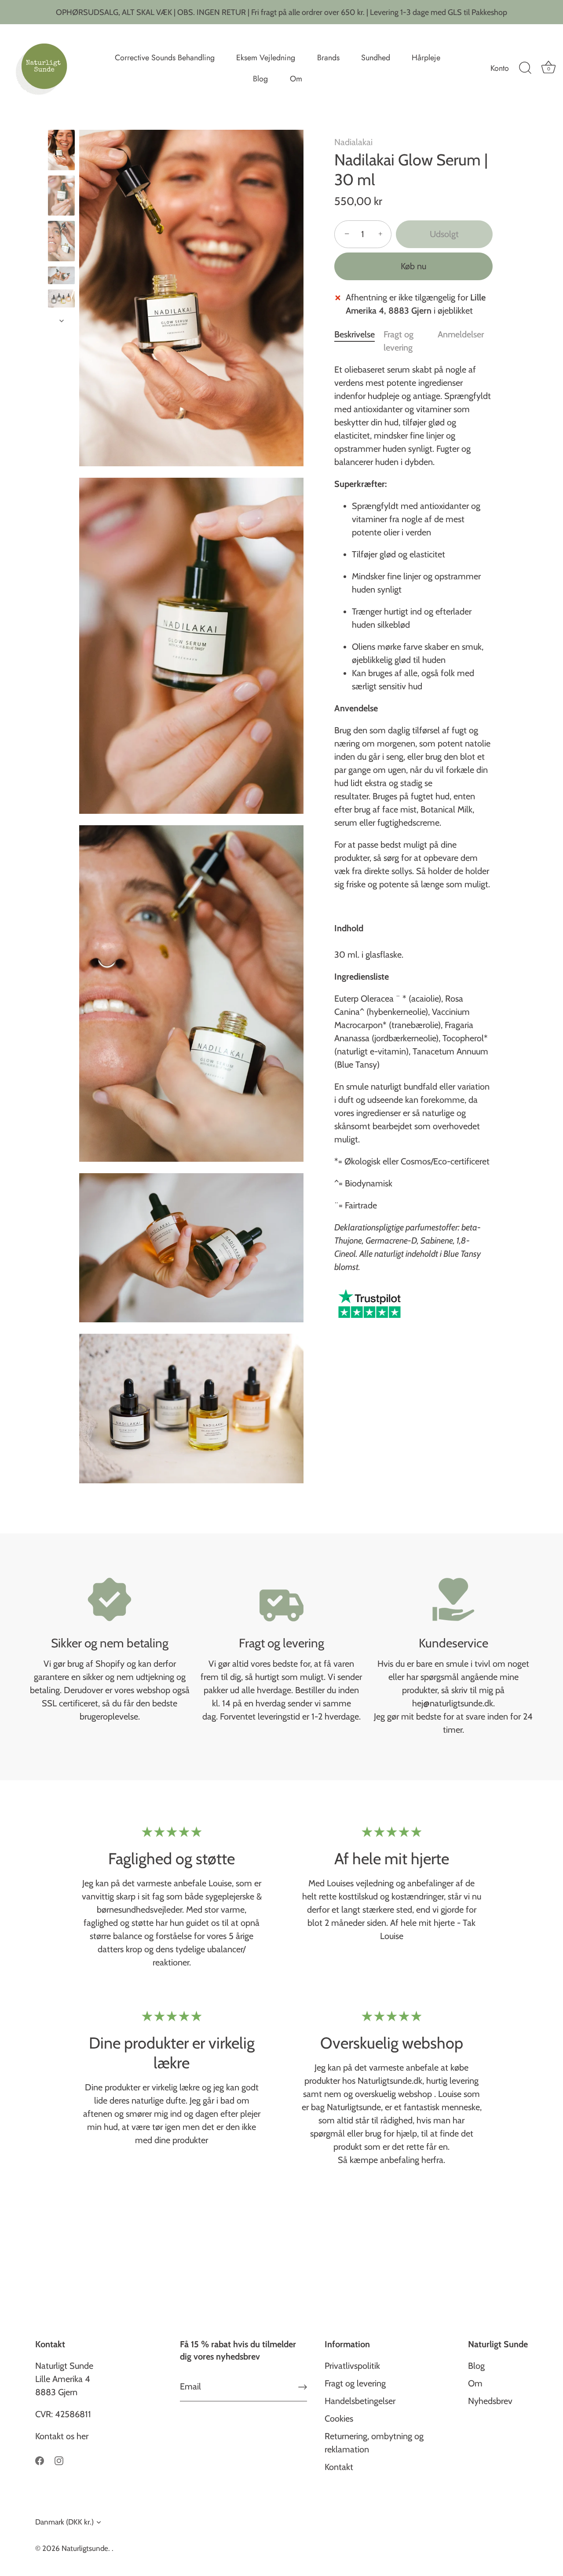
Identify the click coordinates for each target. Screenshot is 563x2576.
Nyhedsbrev (490, 2401)
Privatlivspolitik (352, 2366)
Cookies (339, 2419)
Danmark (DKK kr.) (64, 2522)
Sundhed (376, 58)
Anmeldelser (461, 334)
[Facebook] (40, 2460)
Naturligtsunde (85, 2548)
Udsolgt (444, 234)
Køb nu (413, 266)
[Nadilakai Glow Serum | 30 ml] (61, 196)
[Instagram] (59, 2460)
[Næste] (62, 321)
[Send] (303, 2387)
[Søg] (525, 68)
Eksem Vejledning (266, 58)
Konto (500, 68)
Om (296, 79)
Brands (328, 58)
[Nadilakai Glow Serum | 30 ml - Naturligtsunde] (61, 150)
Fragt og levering (355, 2383)
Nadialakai (353, 142)
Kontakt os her (62, 2436)
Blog (260, 79)
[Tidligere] (62, 121)
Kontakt (339, 2467)
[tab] (359, 341)
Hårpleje (426, 58)
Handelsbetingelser (360, 2401)
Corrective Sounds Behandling (165, 58)
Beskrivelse (355, 334)
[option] (61, 152)
